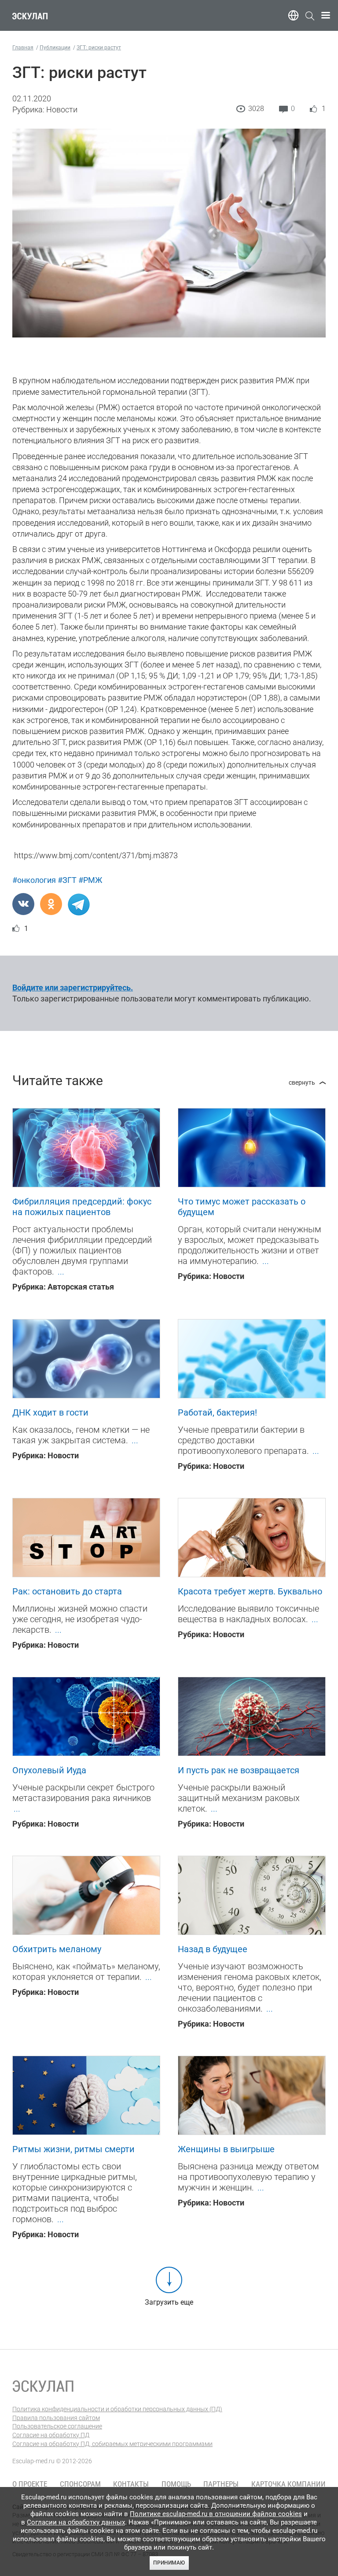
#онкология (34, 880)
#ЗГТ (67, 880)
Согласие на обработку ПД (51, 2435)
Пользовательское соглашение (57, 2426)
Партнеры (221, 2484)
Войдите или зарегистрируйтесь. (73, 988)
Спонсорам (80, 2484)
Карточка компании (288, 2484)
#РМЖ (90, 880)
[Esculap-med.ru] (43, 2386)
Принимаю (169, 2563)
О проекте (30, 2484)
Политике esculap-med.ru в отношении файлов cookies (216, 2514)
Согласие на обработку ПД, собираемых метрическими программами (112, 2444)
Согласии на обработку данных (76, 2522)
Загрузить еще (169, 2302)
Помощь (176, 2484)
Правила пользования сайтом (56, 2418)
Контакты (131, 2484)
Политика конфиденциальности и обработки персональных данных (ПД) (117, 2409)
